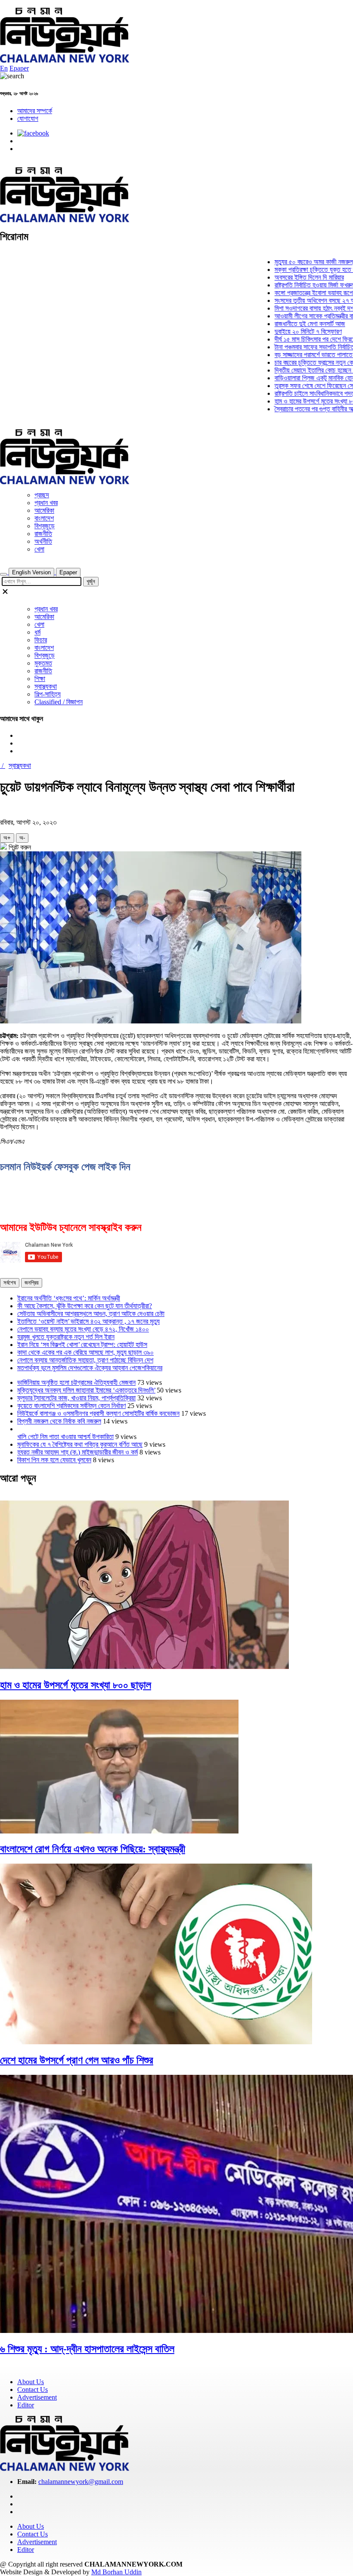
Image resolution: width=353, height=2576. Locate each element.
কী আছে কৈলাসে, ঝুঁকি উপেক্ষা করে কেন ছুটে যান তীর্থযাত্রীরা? (85, 1306)
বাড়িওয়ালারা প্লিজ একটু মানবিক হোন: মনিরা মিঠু (299, 378)
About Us (31, 2382)
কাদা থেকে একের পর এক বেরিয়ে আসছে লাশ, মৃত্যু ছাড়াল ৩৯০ (85, 1352)
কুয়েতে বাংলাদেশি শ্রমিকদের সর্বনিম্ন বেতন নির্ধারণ (71, 1406)
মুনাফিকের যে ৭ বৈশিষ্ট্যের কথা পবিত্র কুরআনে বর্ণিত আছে (80, 1444)
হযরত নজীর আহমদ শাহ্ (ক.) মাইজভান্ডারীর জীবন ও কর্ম (77, 1452)
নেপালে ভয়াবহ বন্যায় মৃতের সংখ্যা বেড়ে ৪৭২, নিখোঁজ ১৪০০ (83, 1329)
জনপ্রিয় (32, 1283)
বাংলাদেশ (44, 518)
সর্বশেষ (10, 1283)
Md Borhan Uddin (116, 2572)
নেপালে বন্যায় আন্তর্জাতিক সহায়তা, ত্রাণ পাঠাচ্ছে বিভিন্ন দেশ (85, 1360)
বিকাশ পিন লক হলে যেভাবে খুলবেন (54, 1460)
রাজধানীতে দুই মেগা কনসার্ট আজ (283, 324)
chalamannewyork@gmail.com (81, 2482)
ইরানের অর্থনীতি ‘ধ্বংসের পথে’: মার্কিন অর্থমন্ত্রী (69, 1298)
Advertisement (37, 2397)
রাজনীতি (43, 534)
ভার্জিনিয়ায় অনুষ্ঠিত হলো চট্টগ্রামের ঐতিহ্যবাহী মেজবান (76, 1382)
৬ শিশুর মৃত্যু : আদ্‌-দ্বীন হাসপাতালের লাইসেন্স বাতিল (87, 2349)
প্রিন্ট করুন (19, 847)
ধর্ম (37, 632)
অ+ (7, 838)
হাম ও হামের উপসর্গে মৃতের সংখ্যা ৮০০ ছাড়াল (297, 401)
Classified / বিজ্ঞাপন (59, 702)
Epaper (19, 68)
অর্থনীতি (43, 541)
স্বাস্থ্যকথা (46, 686)
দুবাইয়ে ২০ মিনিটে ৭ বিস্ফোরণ (281, 331)
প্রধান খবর (46, 503)
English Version (31, 572)
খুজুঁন (91, 581)
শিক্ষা (40, 679)
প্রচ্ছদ (42, 495)
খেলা (39, 549)
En (4, 68)
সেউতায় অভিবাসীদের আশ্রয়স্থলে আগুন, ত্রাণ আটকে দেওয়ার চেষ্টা (91, 1314)
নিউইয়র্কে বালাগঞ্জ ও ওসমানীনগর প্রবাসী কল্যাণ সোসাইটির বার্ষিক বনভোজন (98, 1413)
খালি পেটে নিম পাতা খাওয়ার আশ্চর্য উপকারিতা (65, 1437)
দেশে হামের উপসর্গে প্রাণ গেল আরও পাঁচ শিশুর (77, 2060)
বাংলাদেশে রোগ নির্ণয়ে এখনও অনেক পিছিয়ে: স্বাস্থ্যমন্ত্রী (93, 1849)
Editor (26, 2405)
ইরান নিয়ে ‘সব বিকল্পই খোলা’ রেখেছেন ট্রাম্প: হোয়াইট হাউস (82, 1345)
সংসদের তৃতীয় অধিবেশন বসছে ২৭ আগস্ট (293, 300)
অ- (22, 838)
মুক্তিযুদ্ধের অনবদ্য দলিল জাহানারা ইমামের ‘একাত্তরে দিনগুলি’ (86, 1390)
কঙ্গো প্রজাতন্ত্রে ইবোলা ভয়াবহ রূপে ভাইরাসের (298, 293)
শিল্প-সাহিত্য (48, 694)
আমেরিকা (44, 510)
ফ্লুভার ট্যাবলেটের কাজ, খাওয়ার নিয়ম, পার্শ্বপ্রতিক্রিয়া (76, 1398)
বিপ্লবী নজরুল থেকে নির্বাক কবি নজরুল (59, 1421)
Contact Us (33, 2390)
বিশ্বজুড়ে (45, 526)
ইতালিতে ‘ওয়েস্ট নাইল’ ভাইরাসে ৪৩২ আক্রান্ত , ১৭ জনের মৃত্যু (88, 1321)
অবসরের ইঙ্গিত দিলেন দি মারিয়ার (282, 277)
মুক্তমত (43, 663)
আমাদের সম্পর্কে (35, 111)
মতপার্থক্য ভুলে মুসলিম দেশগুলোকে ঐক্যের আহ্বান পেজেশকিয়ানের (90, 1368)
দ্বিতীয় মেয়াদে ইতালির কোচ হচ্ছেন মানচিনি (295, 370)
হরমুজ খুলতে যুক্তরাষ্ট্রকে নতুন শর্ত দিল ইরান (66, 1337)
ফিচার (41, 640)
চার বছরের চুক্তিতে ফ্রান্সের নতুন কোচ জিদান (296, 362)
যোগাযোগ (28, 119)
